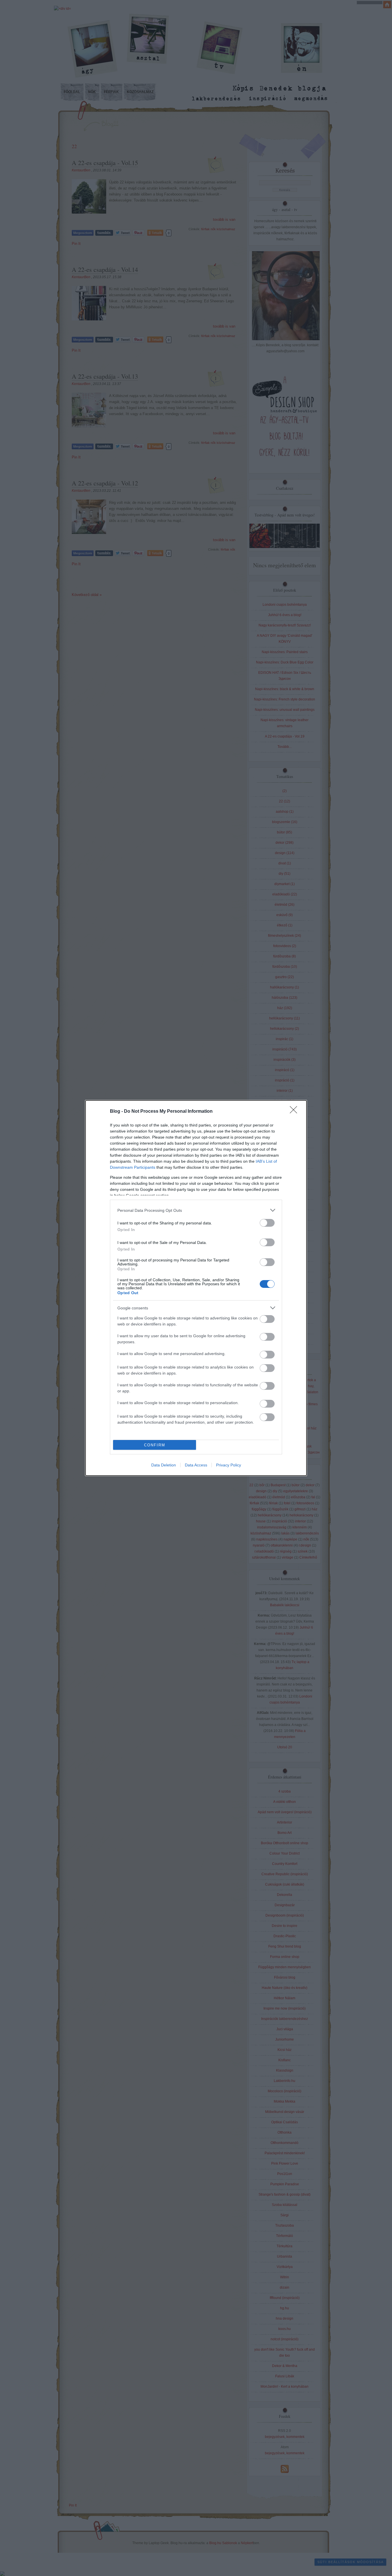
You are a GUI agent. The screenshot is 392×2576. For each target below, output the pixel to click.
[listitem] (196, 1210)
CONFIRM (155, 1445)
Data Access (196, 1465)
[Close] (295, 1112)
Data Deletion (164, 1465)
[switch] (267, 1223)
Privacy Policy (229, 1465)
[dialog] (196, 1288)
